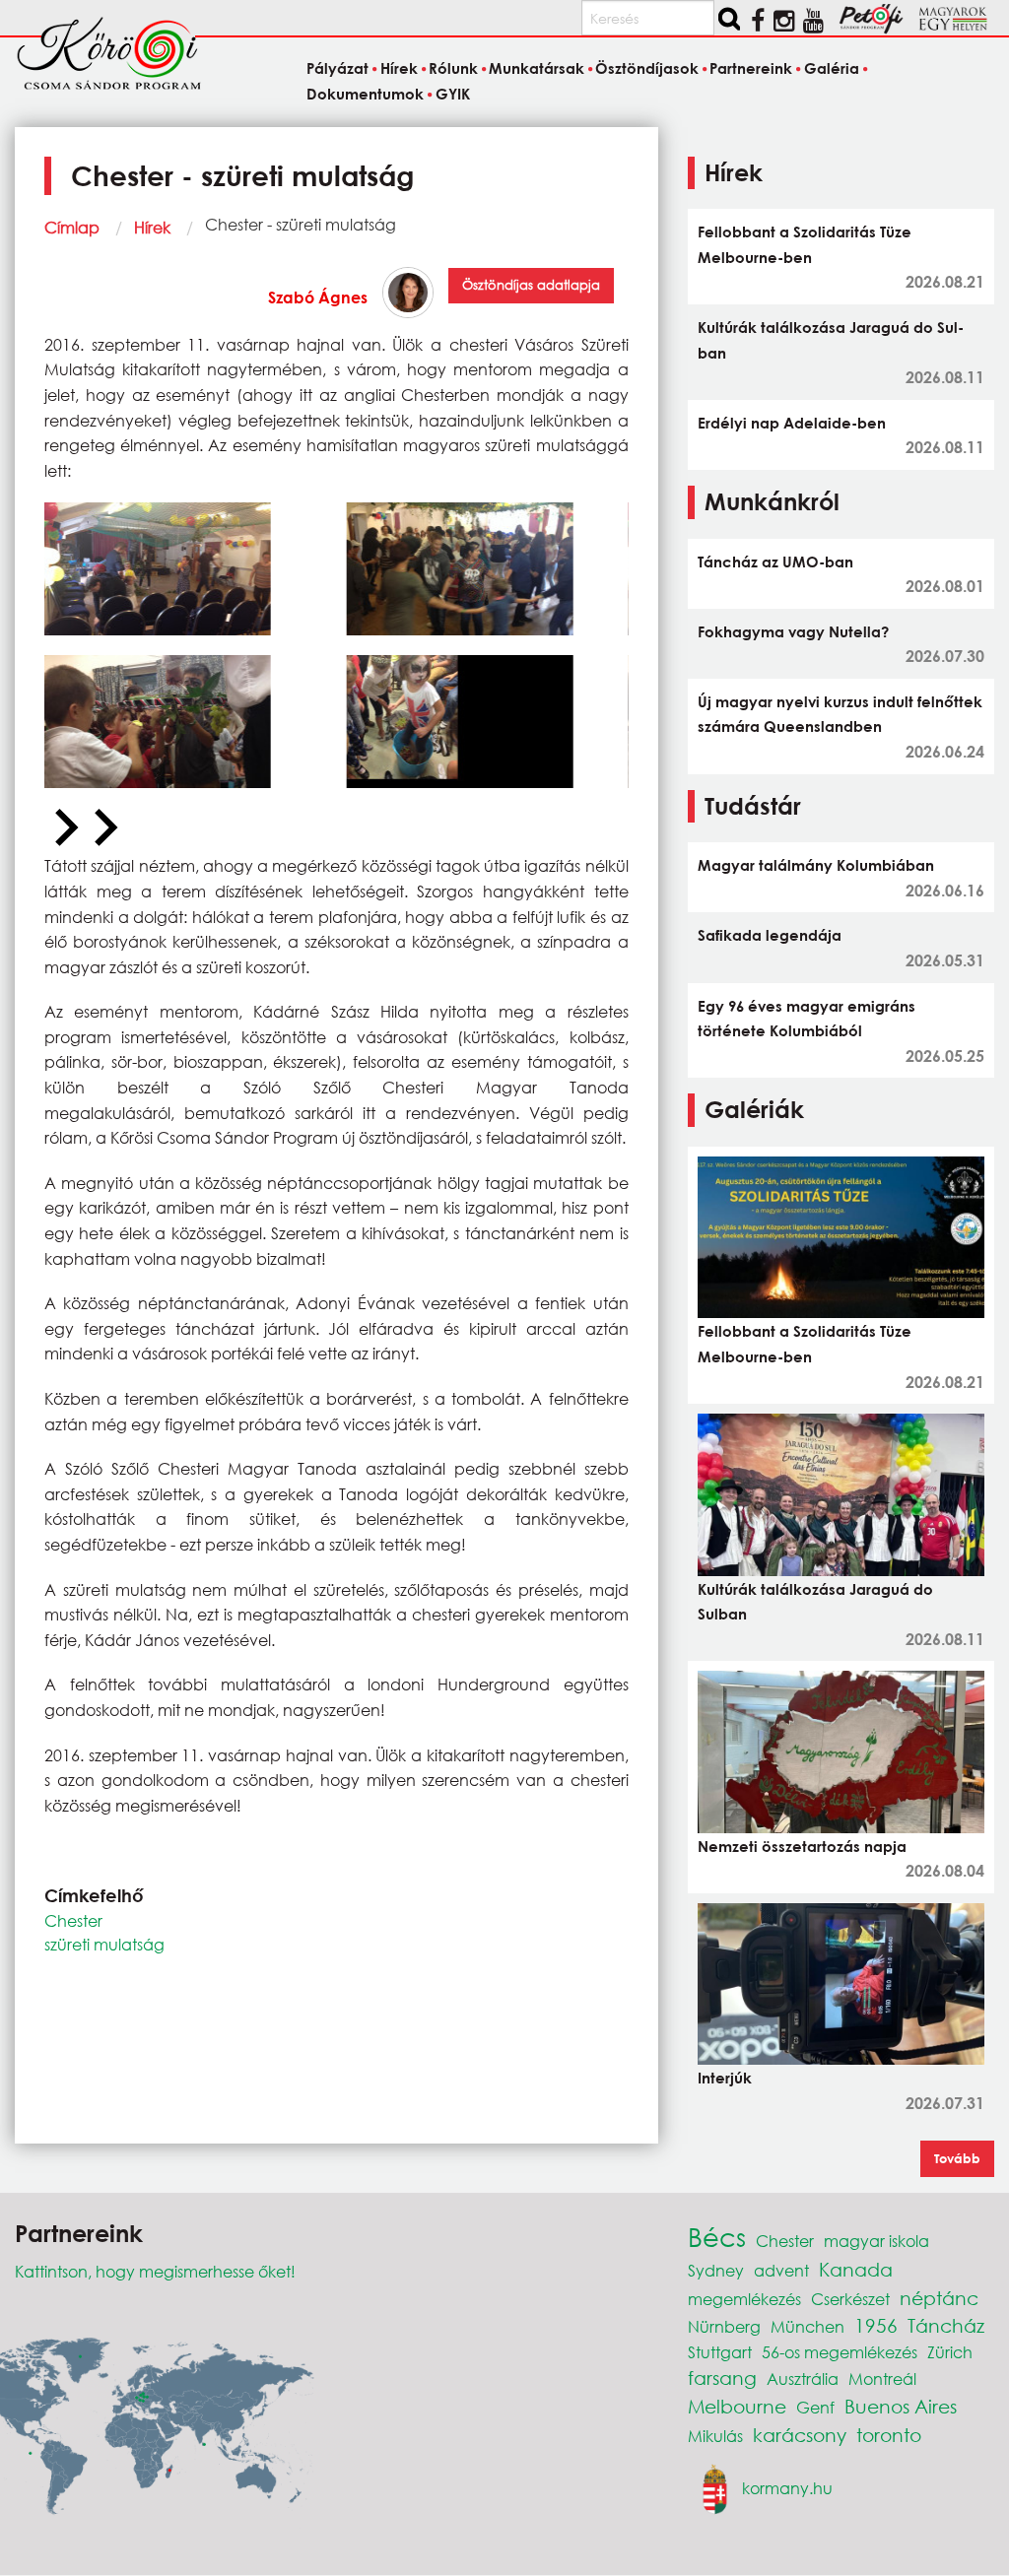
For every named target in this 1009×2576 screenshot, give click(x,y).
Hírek (152, 227)
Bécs (717, 2236)
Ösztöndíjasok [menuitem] (647, 68)
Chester (73, 1920)
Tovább (957, 2158)
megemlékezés (744, 2299)
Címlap (72, 227)
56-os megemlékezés (840, 2352)
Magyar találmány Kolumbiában (816, 865)
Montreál (882, 2378)
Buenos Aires (901, 2406)
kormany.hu (787, 2487)
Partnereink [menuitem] (751, 68)
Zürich (950, 2352)
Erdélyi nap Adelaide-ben (792, 423)
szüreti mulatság (104, 1944)
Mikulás (715, 2436)
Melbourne (737, 2406)
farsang (722, 2378)
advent (781, 2270)
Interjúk (725, 2078)
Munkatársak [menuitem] (537, 68)
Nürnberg (724, 2326)
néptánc (939, 2298)
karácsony (800, 2435)
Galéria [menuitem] (831, 68)
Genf (815, 2407)
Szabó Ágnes (318, 297)
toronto (889, 2435)
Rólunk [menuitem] (453, 68)
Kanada (856, 2269)
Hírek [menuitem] (399, 68)
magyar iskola (876, 2241)
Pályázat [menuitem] (337, 68)
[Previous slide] (64, 828)
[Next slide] (103, 828)
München (807, 2326)
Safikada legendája (770, 935)
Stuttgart (720, 2352)
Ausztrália (803, 2378)
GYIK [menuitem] (452, 94)
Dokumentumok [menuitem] (365, 94)
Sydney (716, 2270)
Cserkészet (850, 2299)
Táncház (946, 2325)
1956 (876, 2325)
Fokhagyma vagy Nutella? (793, 631)
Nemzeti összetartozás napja (802, 1846)
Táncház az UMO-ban (775, 561)
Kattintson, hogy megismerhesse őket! (155, 2271)
